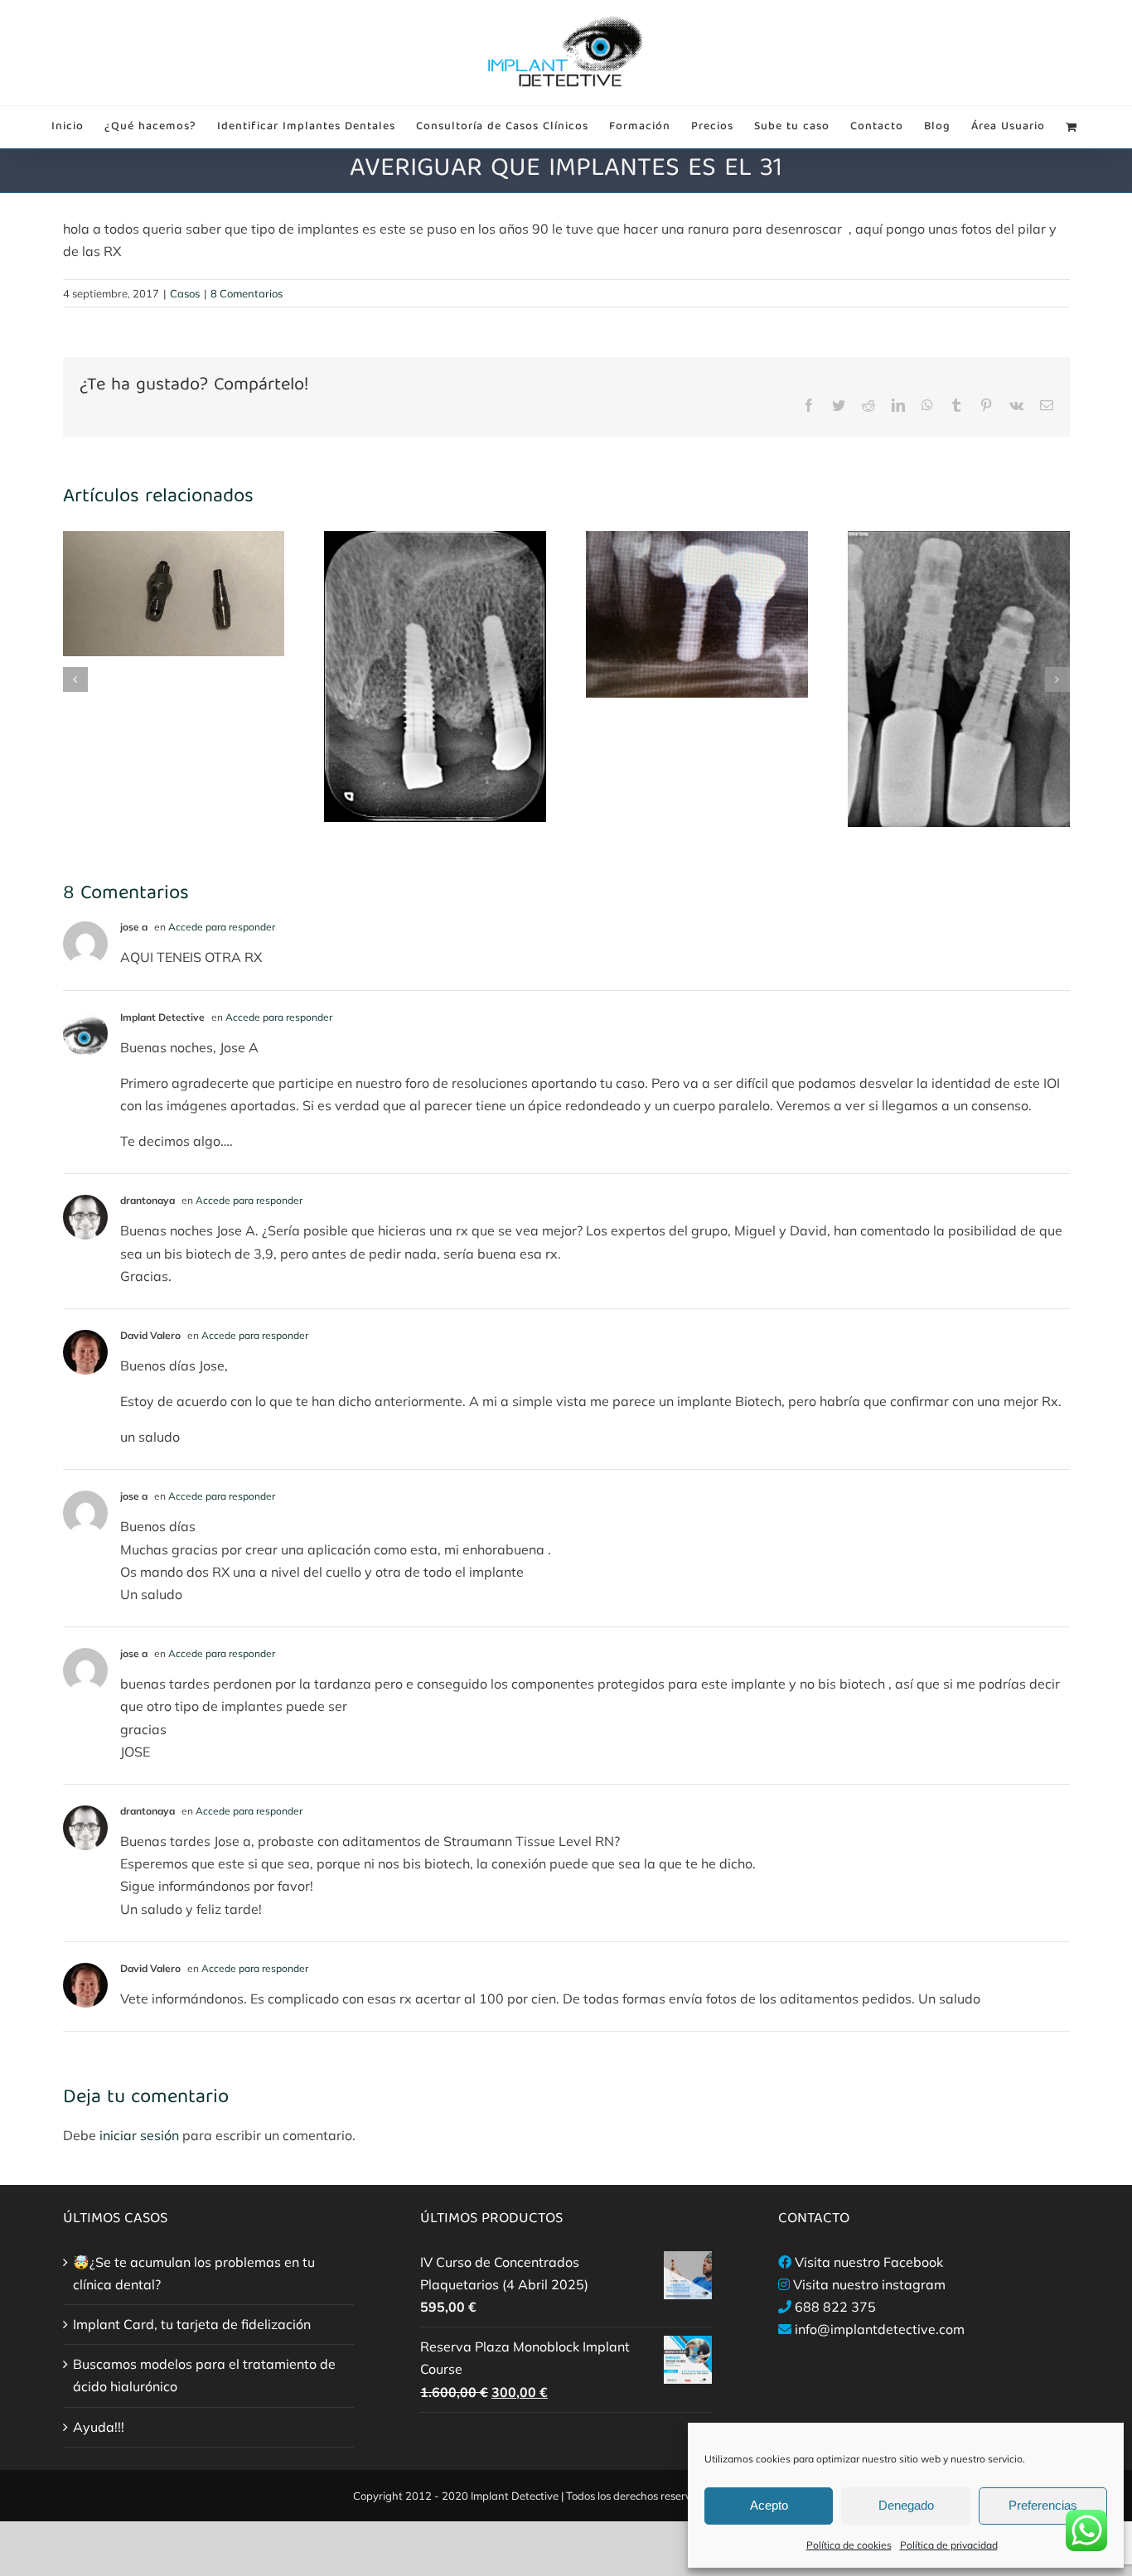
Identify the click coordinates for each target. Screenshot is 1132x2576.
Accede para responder (222, 927)
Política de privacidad (949, 2545)
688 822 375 (835, 2307)
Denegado (906, 2505)
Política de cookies (849, 2545)
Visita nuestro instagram (869, 2284)
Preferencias (1043, 2505)
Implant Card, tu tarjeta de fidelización (192, 2324)
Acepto (769, 2505)
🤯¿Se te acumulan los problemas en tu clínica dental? (194, 2273)
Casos (185, 293)
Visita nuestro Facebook (869, 2262)
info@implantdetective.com (880, 2329)
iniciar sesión (141, 2135)
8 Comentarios (247, 293)
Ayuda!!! (99, 2427)
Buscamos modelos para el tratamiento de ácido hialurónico (204, 2375)
